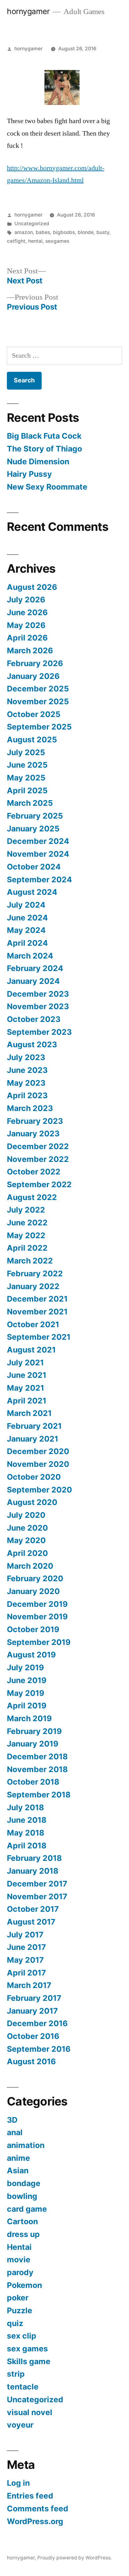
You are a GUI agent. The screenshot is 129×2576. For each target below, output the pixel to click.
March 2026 (30, 650)
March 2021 (29, 1413)
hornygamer (28, 11)
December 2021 (37, 1299)
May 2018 (26, 1833)
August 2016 (31, 2061)
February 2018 (34, 1858)
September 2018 (39, 1795)
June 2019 (27, 1680)
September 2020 (39, 1490)
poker (18, 2298)
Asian (18, 2170)
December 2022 (38, 1146)
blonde (86, 232)
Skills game (29, 2361)
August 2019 (31, 1655)
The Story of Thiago (44, 449)
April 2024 (27, 943)
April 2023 (27, 1095)
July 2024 (26, 905)
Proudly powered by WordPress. (75, 2558)
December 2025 (38, 689)
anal (15, 2132)
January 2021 (33, 1439)
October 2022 (34, 1172)
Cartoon (22, 2221)
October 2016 (33, 2036)
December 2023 (38, 994)
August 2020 (32, 1502)
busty (103, 232)
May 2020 (26, 1540)
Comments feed (38, 2509)
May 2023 (26, 1083)
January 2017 (32, 2011)
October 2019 (33, 1629)
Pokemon (24, 2285)
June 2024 (27, 918)
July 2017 (25, 1935)
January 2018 (33, 1871)
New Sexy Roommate (47, 487)
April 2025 (27, 790)
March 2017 (29, 1985)
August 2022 (32, 1197)
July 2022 (26, 1210)
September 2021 (39, 1337)
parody (20, 2272)
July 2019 (25, 1667)
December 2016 (37, 2023)
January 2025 (33, 829)
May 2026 (26, 625)
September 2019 (39, 1642)
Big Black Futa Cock (44, 436)
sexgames (57, 241)
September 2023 (39, 1032)
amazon (24, 232)
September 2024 (39, 879)
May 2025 (26, 778)
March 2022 (30, 1261)
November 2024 (38, 854)
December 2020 (38, 1451)
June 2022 (27, 1223)
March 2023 (30, 1108)
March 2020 (30, 1566)
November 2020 (38, 1464)
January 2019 (33, 1744)
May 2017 (25, 1960)
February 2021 (34, 1426)
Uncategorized (32, 224)
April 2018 (27, 1846)
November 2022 (38, 1159)
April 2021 (27, 1401)
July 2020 (26, 1515)
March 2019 (29, 1718)
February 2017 (34, 1998)
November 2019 (37, 1617)
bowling (22, 2196)
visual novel (30, 2412)
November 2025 (38, 701)
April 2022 (27, 1248)
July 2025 (26, 752)
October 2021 (33, 1324)
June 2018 (27, 1820)
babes (43, 232)
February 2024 (35, 968)
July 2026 (26, 600)
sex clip (22, 2336)
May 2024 (26, 930)
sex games (27, 2349)
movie (19, 2260)
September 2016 (39, 2049)
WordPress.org (35, 2521)
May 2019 (26, 1693)
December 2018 (37, 1756)
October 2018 (33, 1782)
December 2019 (37, 1604)
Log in (18, 2483)
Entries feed (30, 2496)
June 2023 (27, 1070)
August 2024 (32, 892)
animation (26, 2145)
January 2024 (33, 981)
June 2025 (27, 765)
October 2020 (34, 1477)
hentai (35, 241)
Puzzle (20, 2310)
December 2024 (38, 841)
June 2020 (27, 1528)
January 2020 (33, 1591)
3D (12, 2120)
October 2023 (34, 1019)
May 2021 (26, 1388)
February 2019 (34, 1731)
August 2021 (31, 1350)
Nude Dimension (38, 461)
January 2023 (33, 1134)
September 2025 (39, 727)
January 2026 (33, 676)
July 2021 (25, 1363)
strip (16, 2374)
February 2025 (35, 816)
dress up (23, 2234)
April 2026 (27, 638)
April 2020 (27, 1553)
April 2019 (27, 1706)
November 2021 (37, 1312)
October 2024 (34, 867)
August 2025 (32, 740)
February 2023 (35, 1121)
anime (18, 2158)
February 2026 (35, 663)
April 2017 (26, 1973)
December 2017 (37, 1884)
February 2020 (35, 1578)
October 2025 (34, 714)
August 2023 (32, 1044)
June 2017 (26, 1947)
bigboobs (64, 232)
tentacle (23, 2387)
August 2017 (31, 1922)
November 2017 (37, 1896)
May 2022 (26, 1235)
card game (27, 2209)
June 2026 (27, 612)
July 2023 (26, 1057)
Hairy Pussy (29, 474)
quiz (15, 2323)
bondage (24, 2183)
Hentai (19, 2247)
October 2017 (33, 1909)
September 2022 (39, 1184)
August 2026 (32, 587)
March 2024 (30, 956)
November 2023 (38, 1006)
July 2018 (25, 1807)
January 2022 (33, 1286)
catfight (16, 241)
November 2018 (37, 1769)
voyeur (20, 2425)
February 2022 (35, 1273)
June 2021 (27, 1375)
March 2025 (30, 803)
